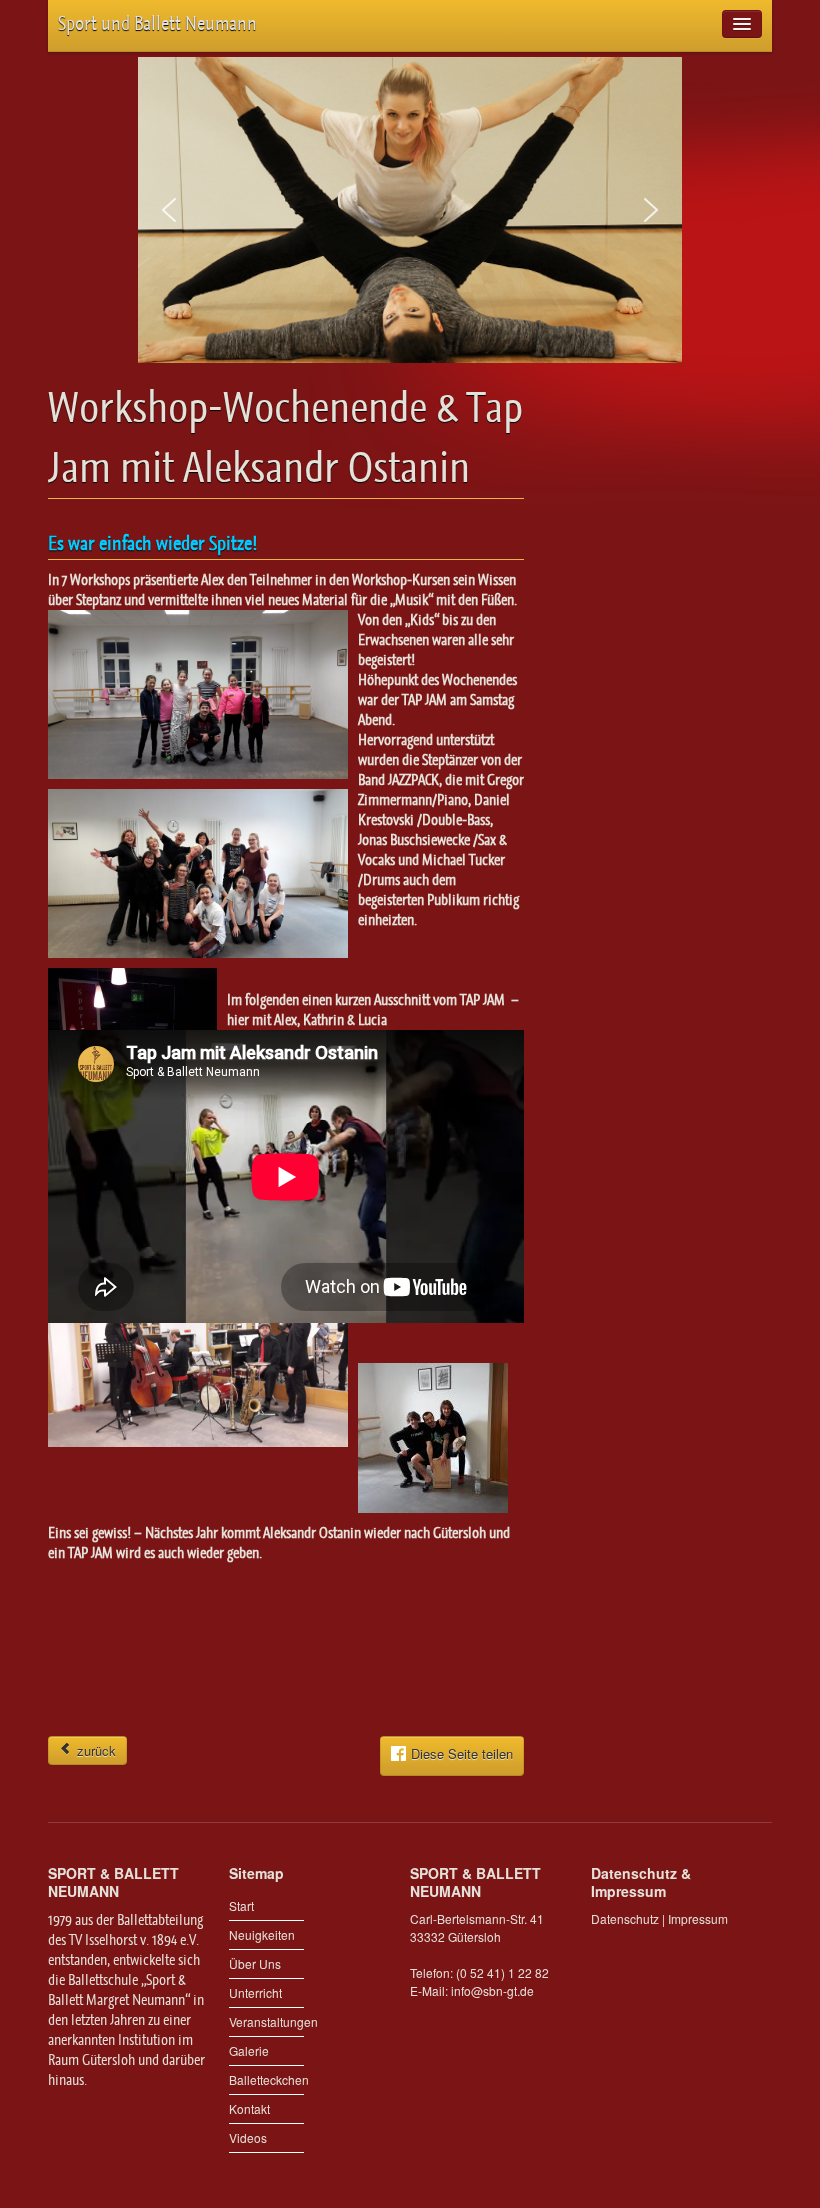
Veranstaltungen (266, 2021)
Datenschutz (625, 1918)
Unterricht (255, 1992)
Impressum (698, 1918)
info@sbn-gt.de (492, 1990)
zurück (94, 1750)
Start (241, 1905)
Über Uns (255, 1963)
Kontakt (249, 2108)
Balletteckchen (266, 2079)
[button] (169, 210)
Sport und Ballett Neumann (157, 23)
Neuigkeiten (262, 1934)
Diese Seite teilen (462, 1753)
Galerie (249, 2050)
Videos (248, 2137)
